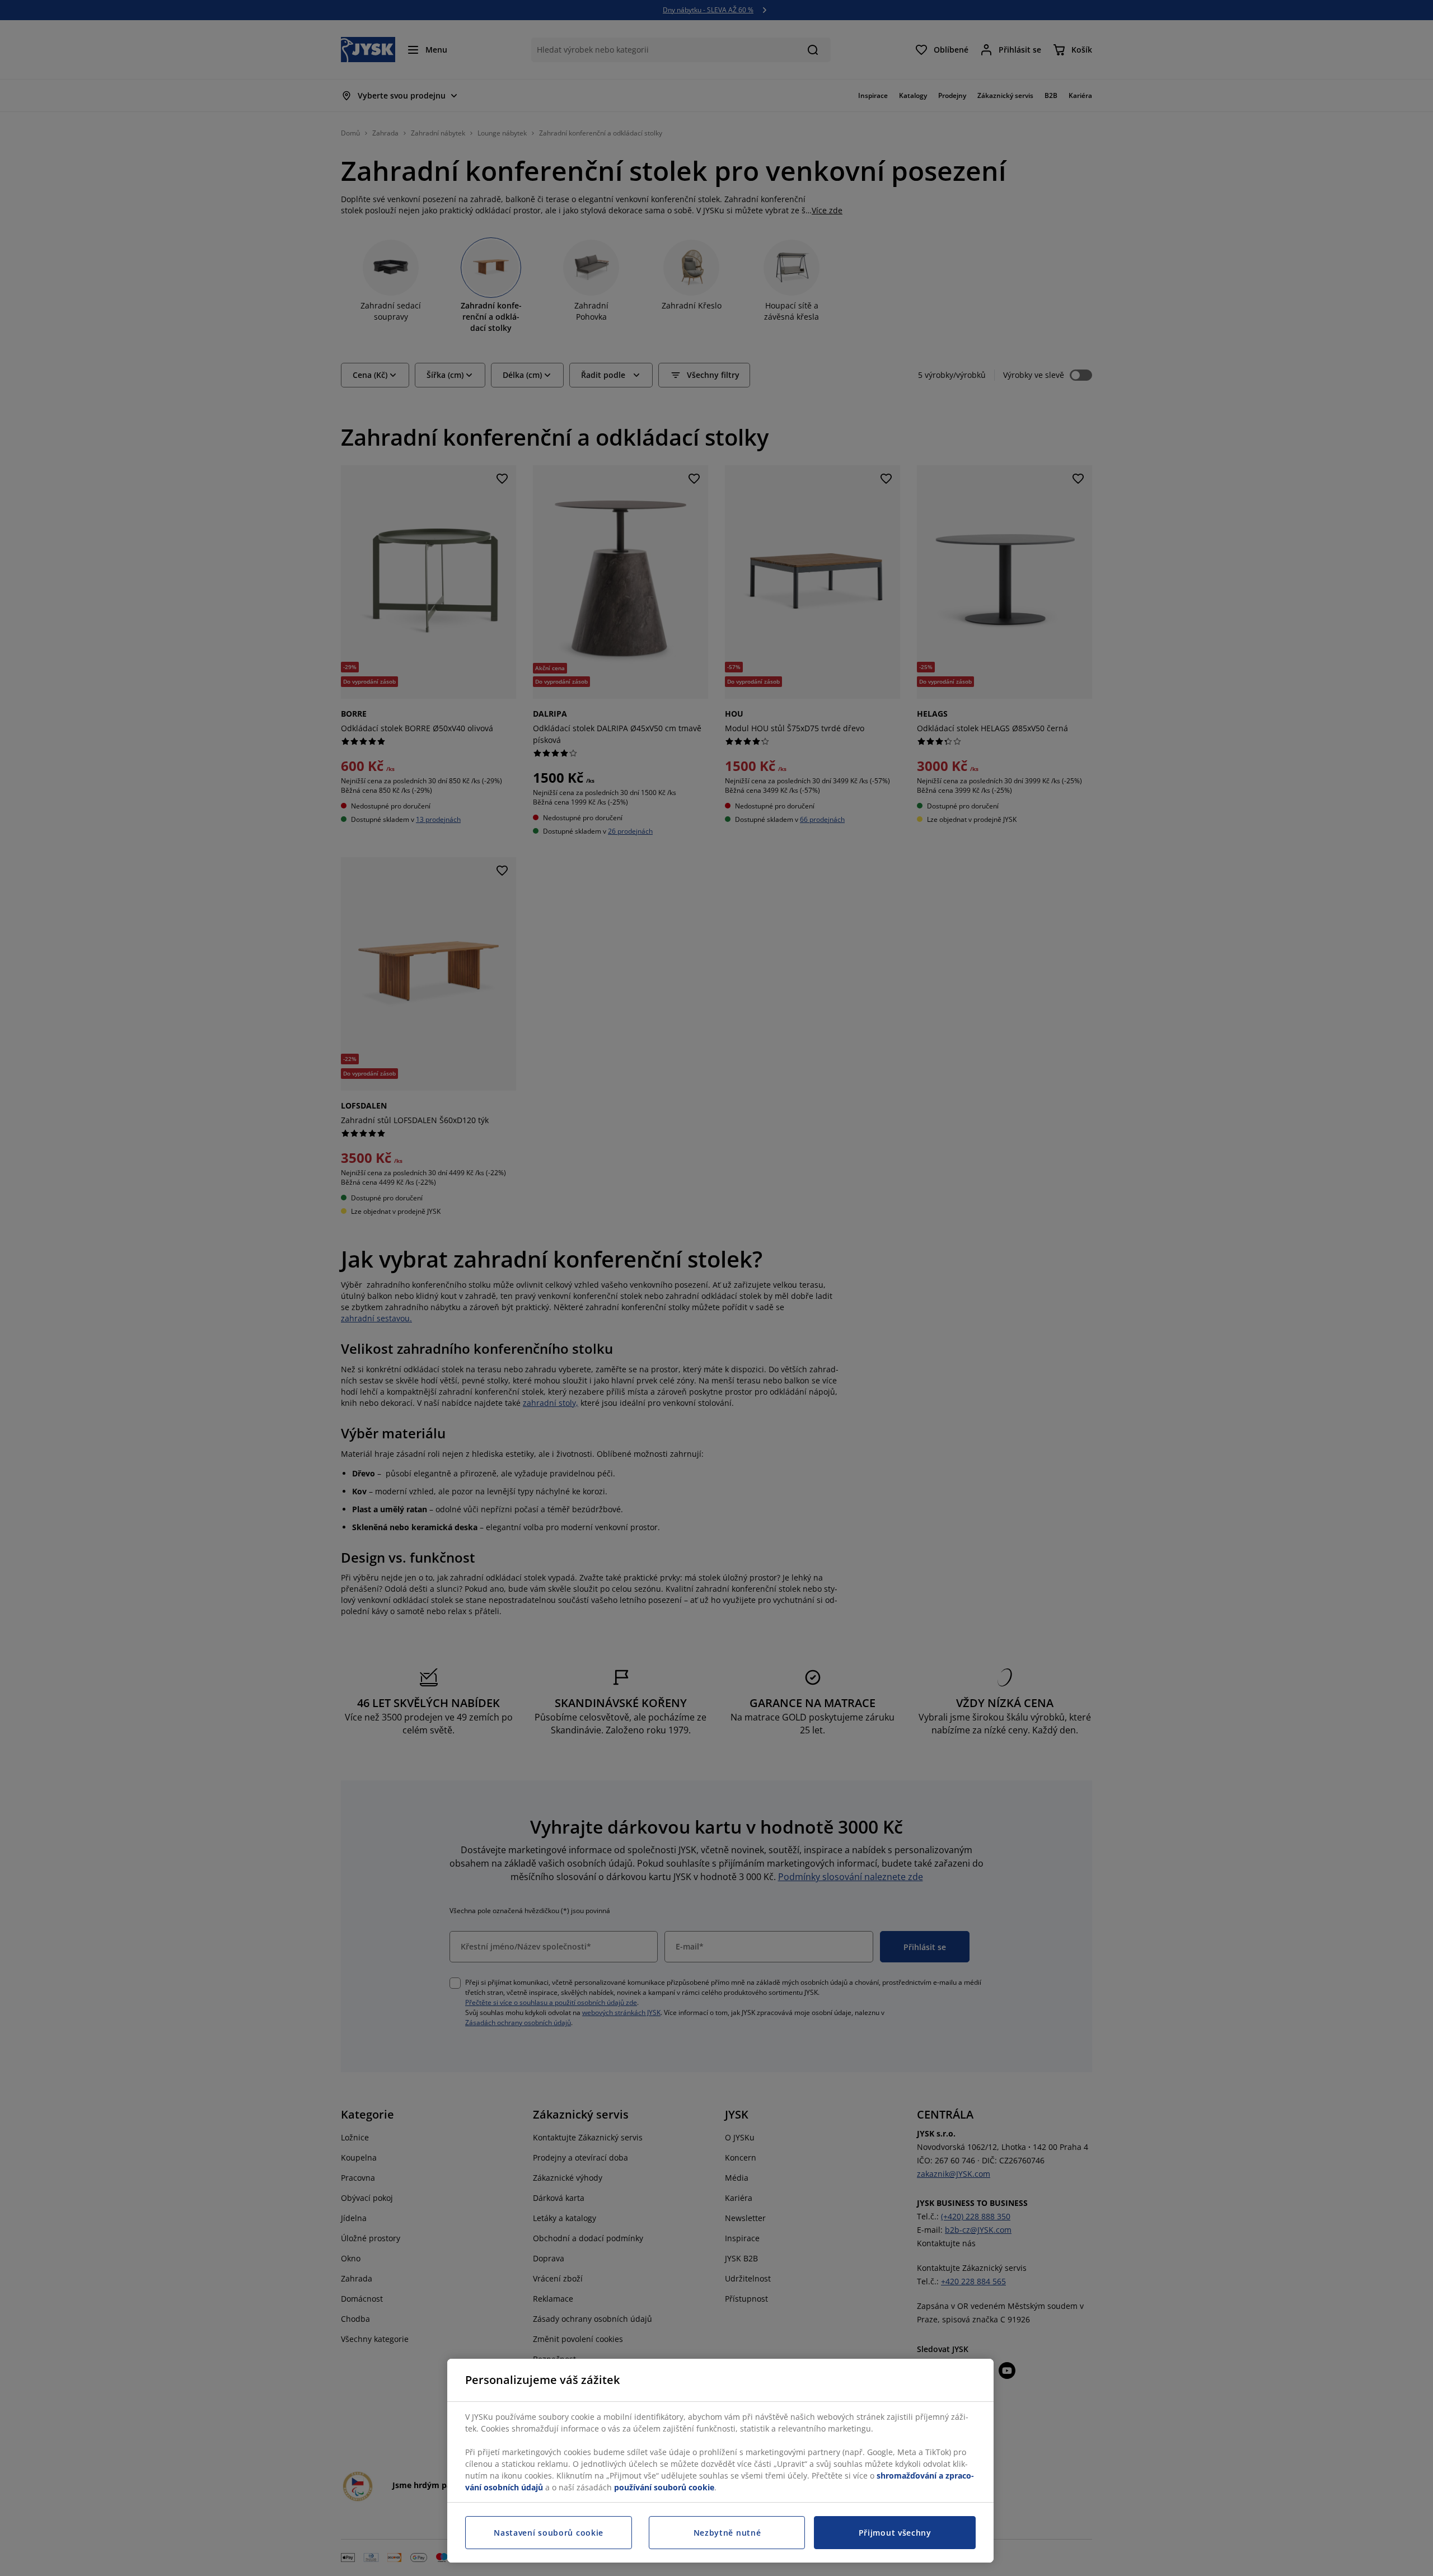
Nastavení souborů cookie (549, 2533)
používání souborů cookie (664, 2487)
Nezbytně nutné (727, 2533)
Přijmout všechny (895, 2533)
